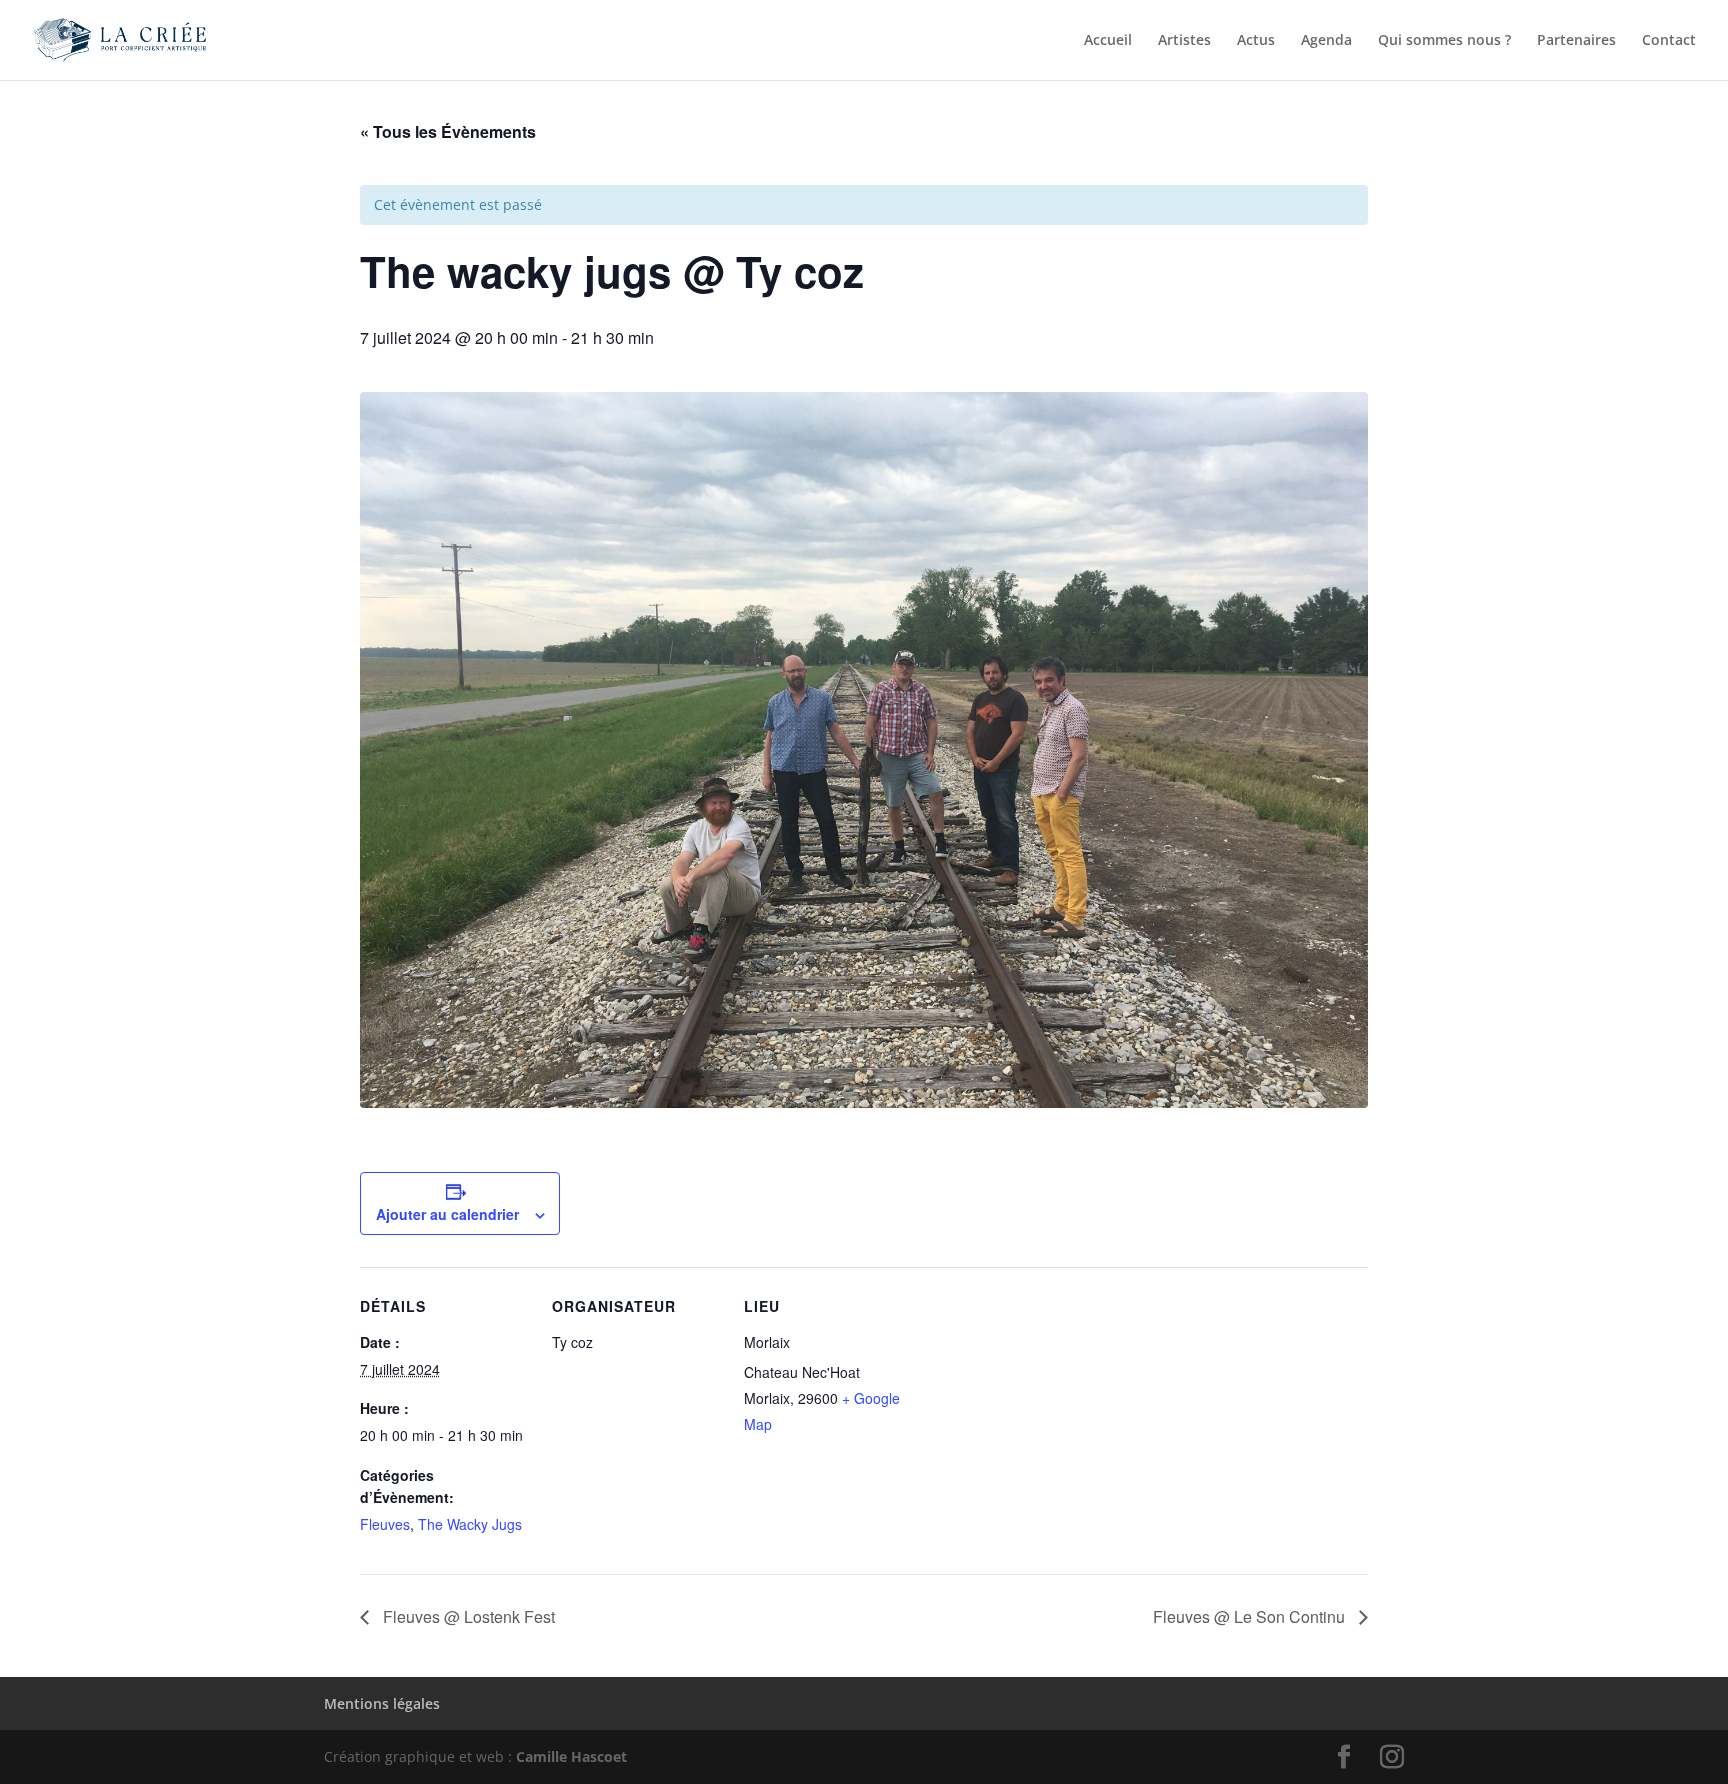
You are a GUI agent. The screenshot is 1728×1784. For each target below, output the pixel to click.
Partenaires (1576, 41)
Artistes (1184, 41)
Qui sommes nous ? (1444, 41)
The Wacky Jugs (470, 1524)
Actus (1256, 41)
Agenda (1326, 41)
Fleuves (385, 1524)
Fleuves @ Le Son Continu (1251, 1616)
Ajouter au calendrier (447, 1214)
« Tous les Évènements (448, 131)
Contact (1669, 41)
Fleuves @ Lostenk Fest (467, 1616)
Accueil (1108, 41)
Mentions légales (382, 1703)
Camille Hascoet (571, 1756)
